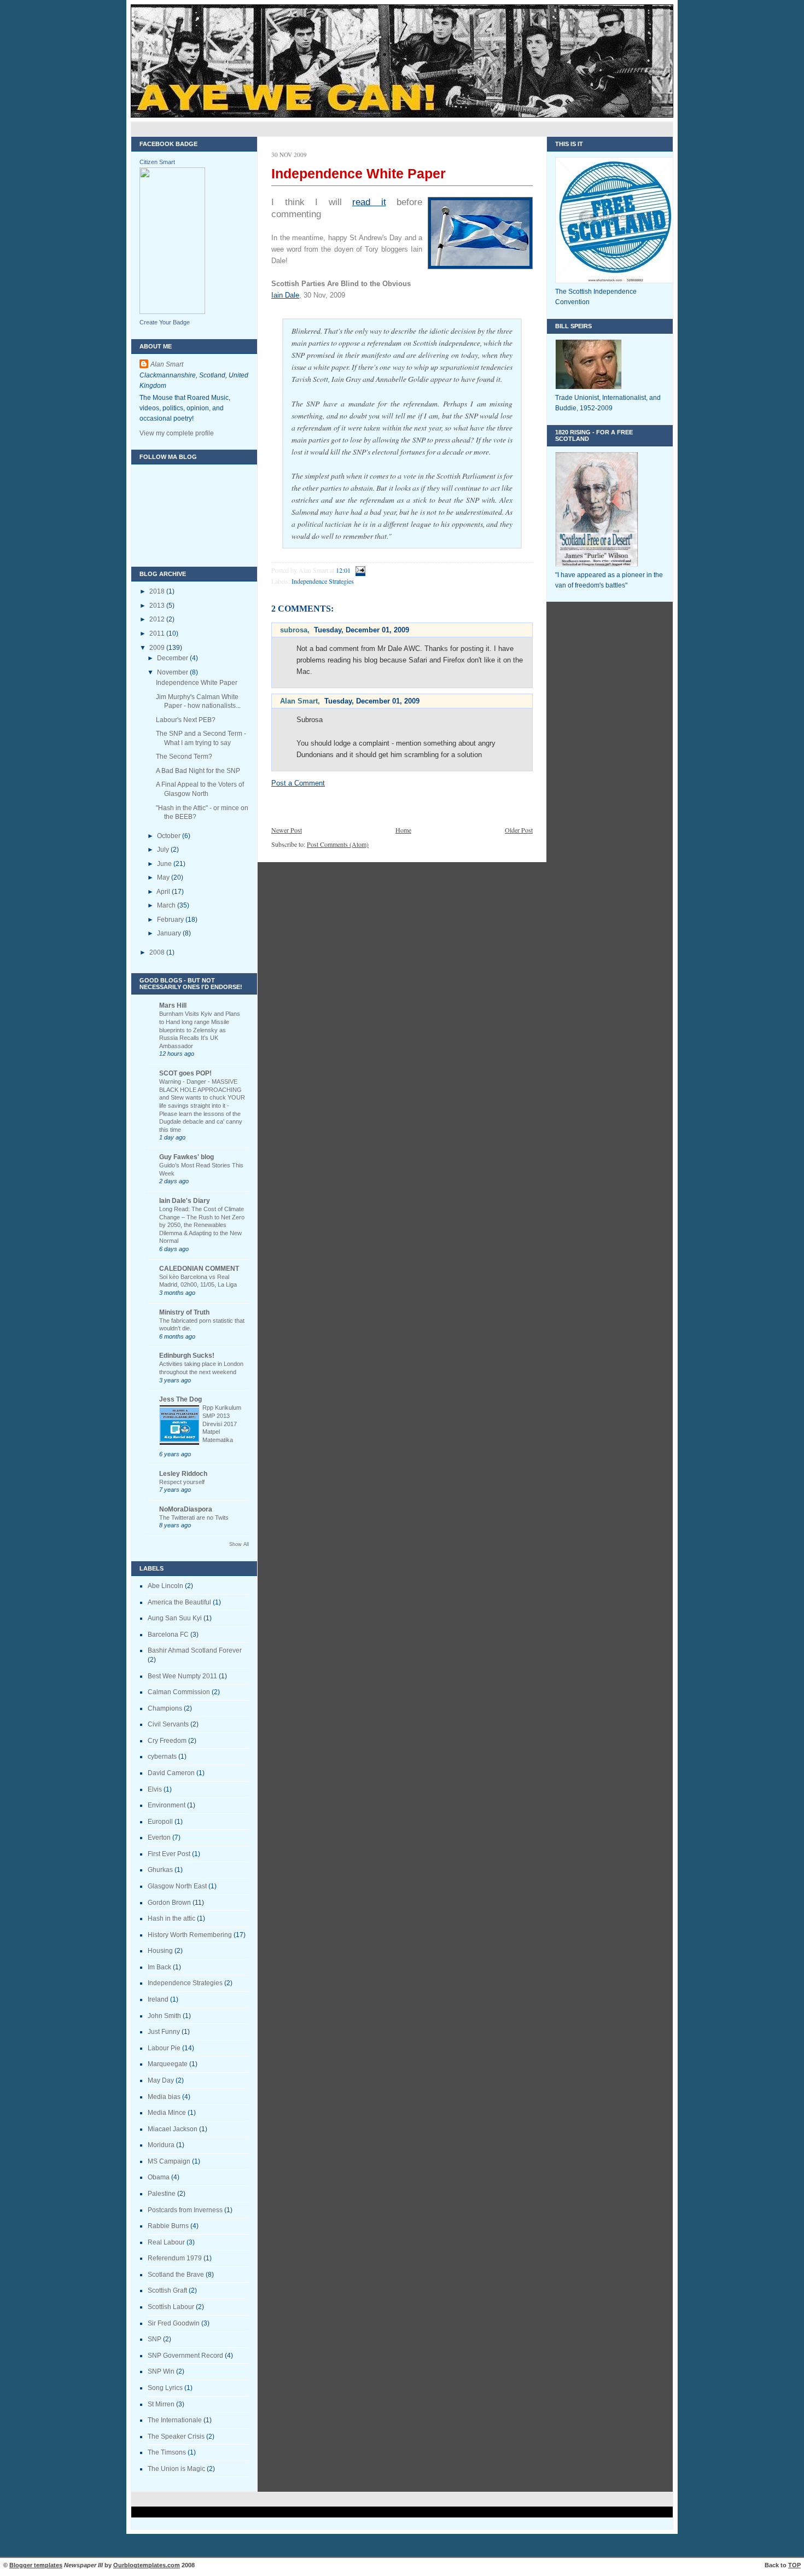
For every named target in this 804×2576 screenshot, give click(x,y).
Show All (239, 1544)
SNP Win (161, 2371)
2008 (158, 952)
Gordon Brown (169, 1903)
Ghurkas (160, 1870)
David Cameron (171, 1773)
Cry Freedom (167, 1741)
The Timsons (167, 2452)
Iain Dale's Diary (185, 1201)
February (171, 920)
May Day (161, 2080)
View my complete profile (177, 433)
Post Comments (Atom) (338, 844)
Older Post (519, 830)
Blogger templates (36, 2565)
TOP (794, 2565)
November (173, 672)
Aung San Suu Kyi (175, 1618)
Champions (165, 1708)
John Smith (164, 2016)
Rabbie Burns (168, 2226)
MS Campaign (169, 2161)
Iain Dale (285, 295)
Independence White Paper (197, 683)
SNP (155, 2339)
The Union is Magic (176, 2469)
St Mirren (161, 2404)
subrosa (294, 630)
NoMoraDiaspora (186, 1509)
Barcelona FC (168, 1635)
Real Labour (166, 2242)
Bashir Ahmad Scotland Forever (195, 1650)
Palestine (162, 2194)
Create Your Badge (165, 322)
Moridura (161, 2145)
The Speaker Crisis (176, 2437)
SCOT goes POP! (185, 1073)
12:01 (343, 570)
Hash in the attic (171, 1918)
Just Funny (164, 2032)
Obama (159, 2177)
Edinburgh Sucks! (187, 1356)
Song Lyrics (165, 2388)
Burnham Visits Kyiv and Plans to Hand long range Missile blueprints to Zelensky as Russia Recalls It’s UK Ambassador (200, 1030)
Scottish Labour (171, 2307)
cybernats (162, 1757)
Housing (160, 1951)
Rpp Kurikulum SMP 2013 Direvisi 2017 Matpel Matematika (222, 1424)
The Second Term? (184, 757)
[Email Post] (359, 570)
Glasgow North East (177, 1886)
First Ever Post (169, 1854)
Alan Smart (167, 364)
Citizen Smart (157, 162)
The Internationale (175, 2420)
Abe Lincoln (165, 1586)
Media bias (164, 2097)
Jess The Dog (180, 1399)
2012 (158, 619)
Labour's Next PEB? (186, 720)
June (165, 864)
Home (403, 830)
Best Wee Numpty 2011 (182, 1676)
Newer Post (287, 830)
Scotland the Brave (176, 2275)
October (170, 836)
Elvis (155, 1789)
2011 (158, 633)
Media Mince (167, 2113)
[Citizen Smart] (172, 312)
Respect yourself (182, 1482)
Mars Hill (173, 1005)
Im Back (159, 1967)
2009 (158, 648)
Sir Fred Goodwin (174, 2323)
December (173, 658)
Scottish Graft (167, 2290)
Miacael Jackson (173, 2129)
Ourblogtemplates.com (147, 2565)
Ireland (158, 1999)
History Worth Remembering (190, 1935)
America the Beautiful (179, 1602)
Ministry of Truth (184, 1312)
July (164, 850)
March (167, 905)
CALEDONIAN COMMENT (199, 1269)
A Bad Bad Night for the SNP (198, 771)
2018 (158, 591)
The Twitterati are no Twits (194, 1517)
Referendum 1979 (175, 2258)
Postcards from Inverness (185, 2210)
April (164, 892)
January (170, 933)
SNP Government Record (185, 2356)
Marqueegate (168, 2064)
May (164, 877)
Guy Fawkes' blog (187, 1157)
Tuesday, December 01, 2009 (362, 630)
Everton (159, 1837)
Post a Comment (298, 783)
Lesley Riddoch (183, 1474)
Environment (167, 1805)
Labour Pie (164, 2048)
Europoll (160, 1822)
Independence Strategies (185, 1983)
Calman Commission (179, 1692)
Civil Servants (168, 1724)
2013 (158, 606)
